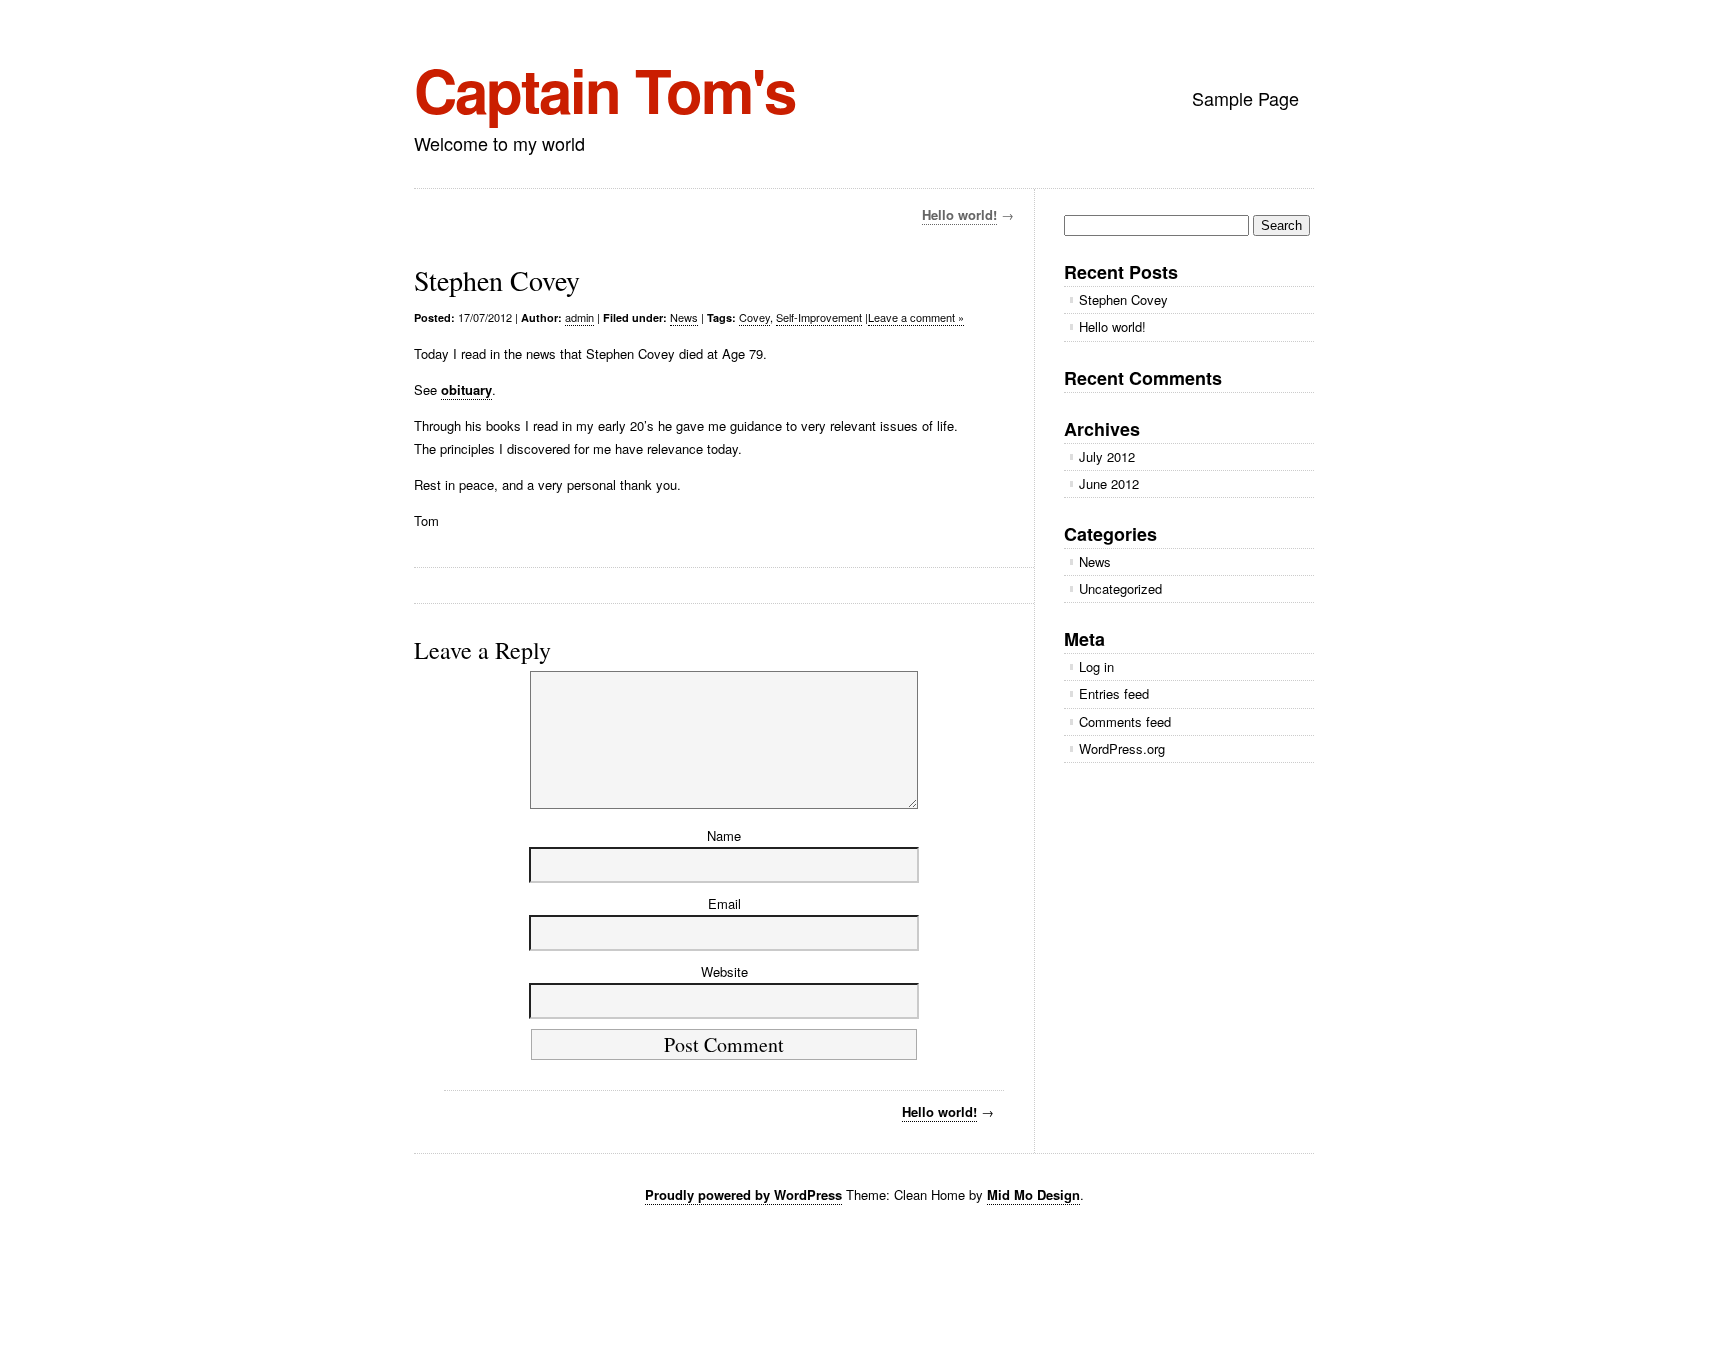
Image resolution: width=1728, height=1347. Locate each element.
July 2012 (1107, 456)
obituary (466, 389)
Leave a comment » (916, 317)
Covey (754, 317)
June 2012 (1109, 483)
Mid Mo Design (1033, 1194)
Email (724, 903)
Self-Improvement (819, 317)
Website (724, 971)
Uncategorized (1120, 588)
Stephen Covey (1123, 299)
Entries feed (1114, 693)
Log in (1096, 666)
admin (579, 317)
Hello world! (959, 214)
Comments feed (1125, 721)
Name (724, 835)
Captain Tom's (604, 89)
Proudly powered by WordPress (743, 1194)
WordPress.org (1122, 748)
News (684, 317)
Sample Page (1245, 98)
